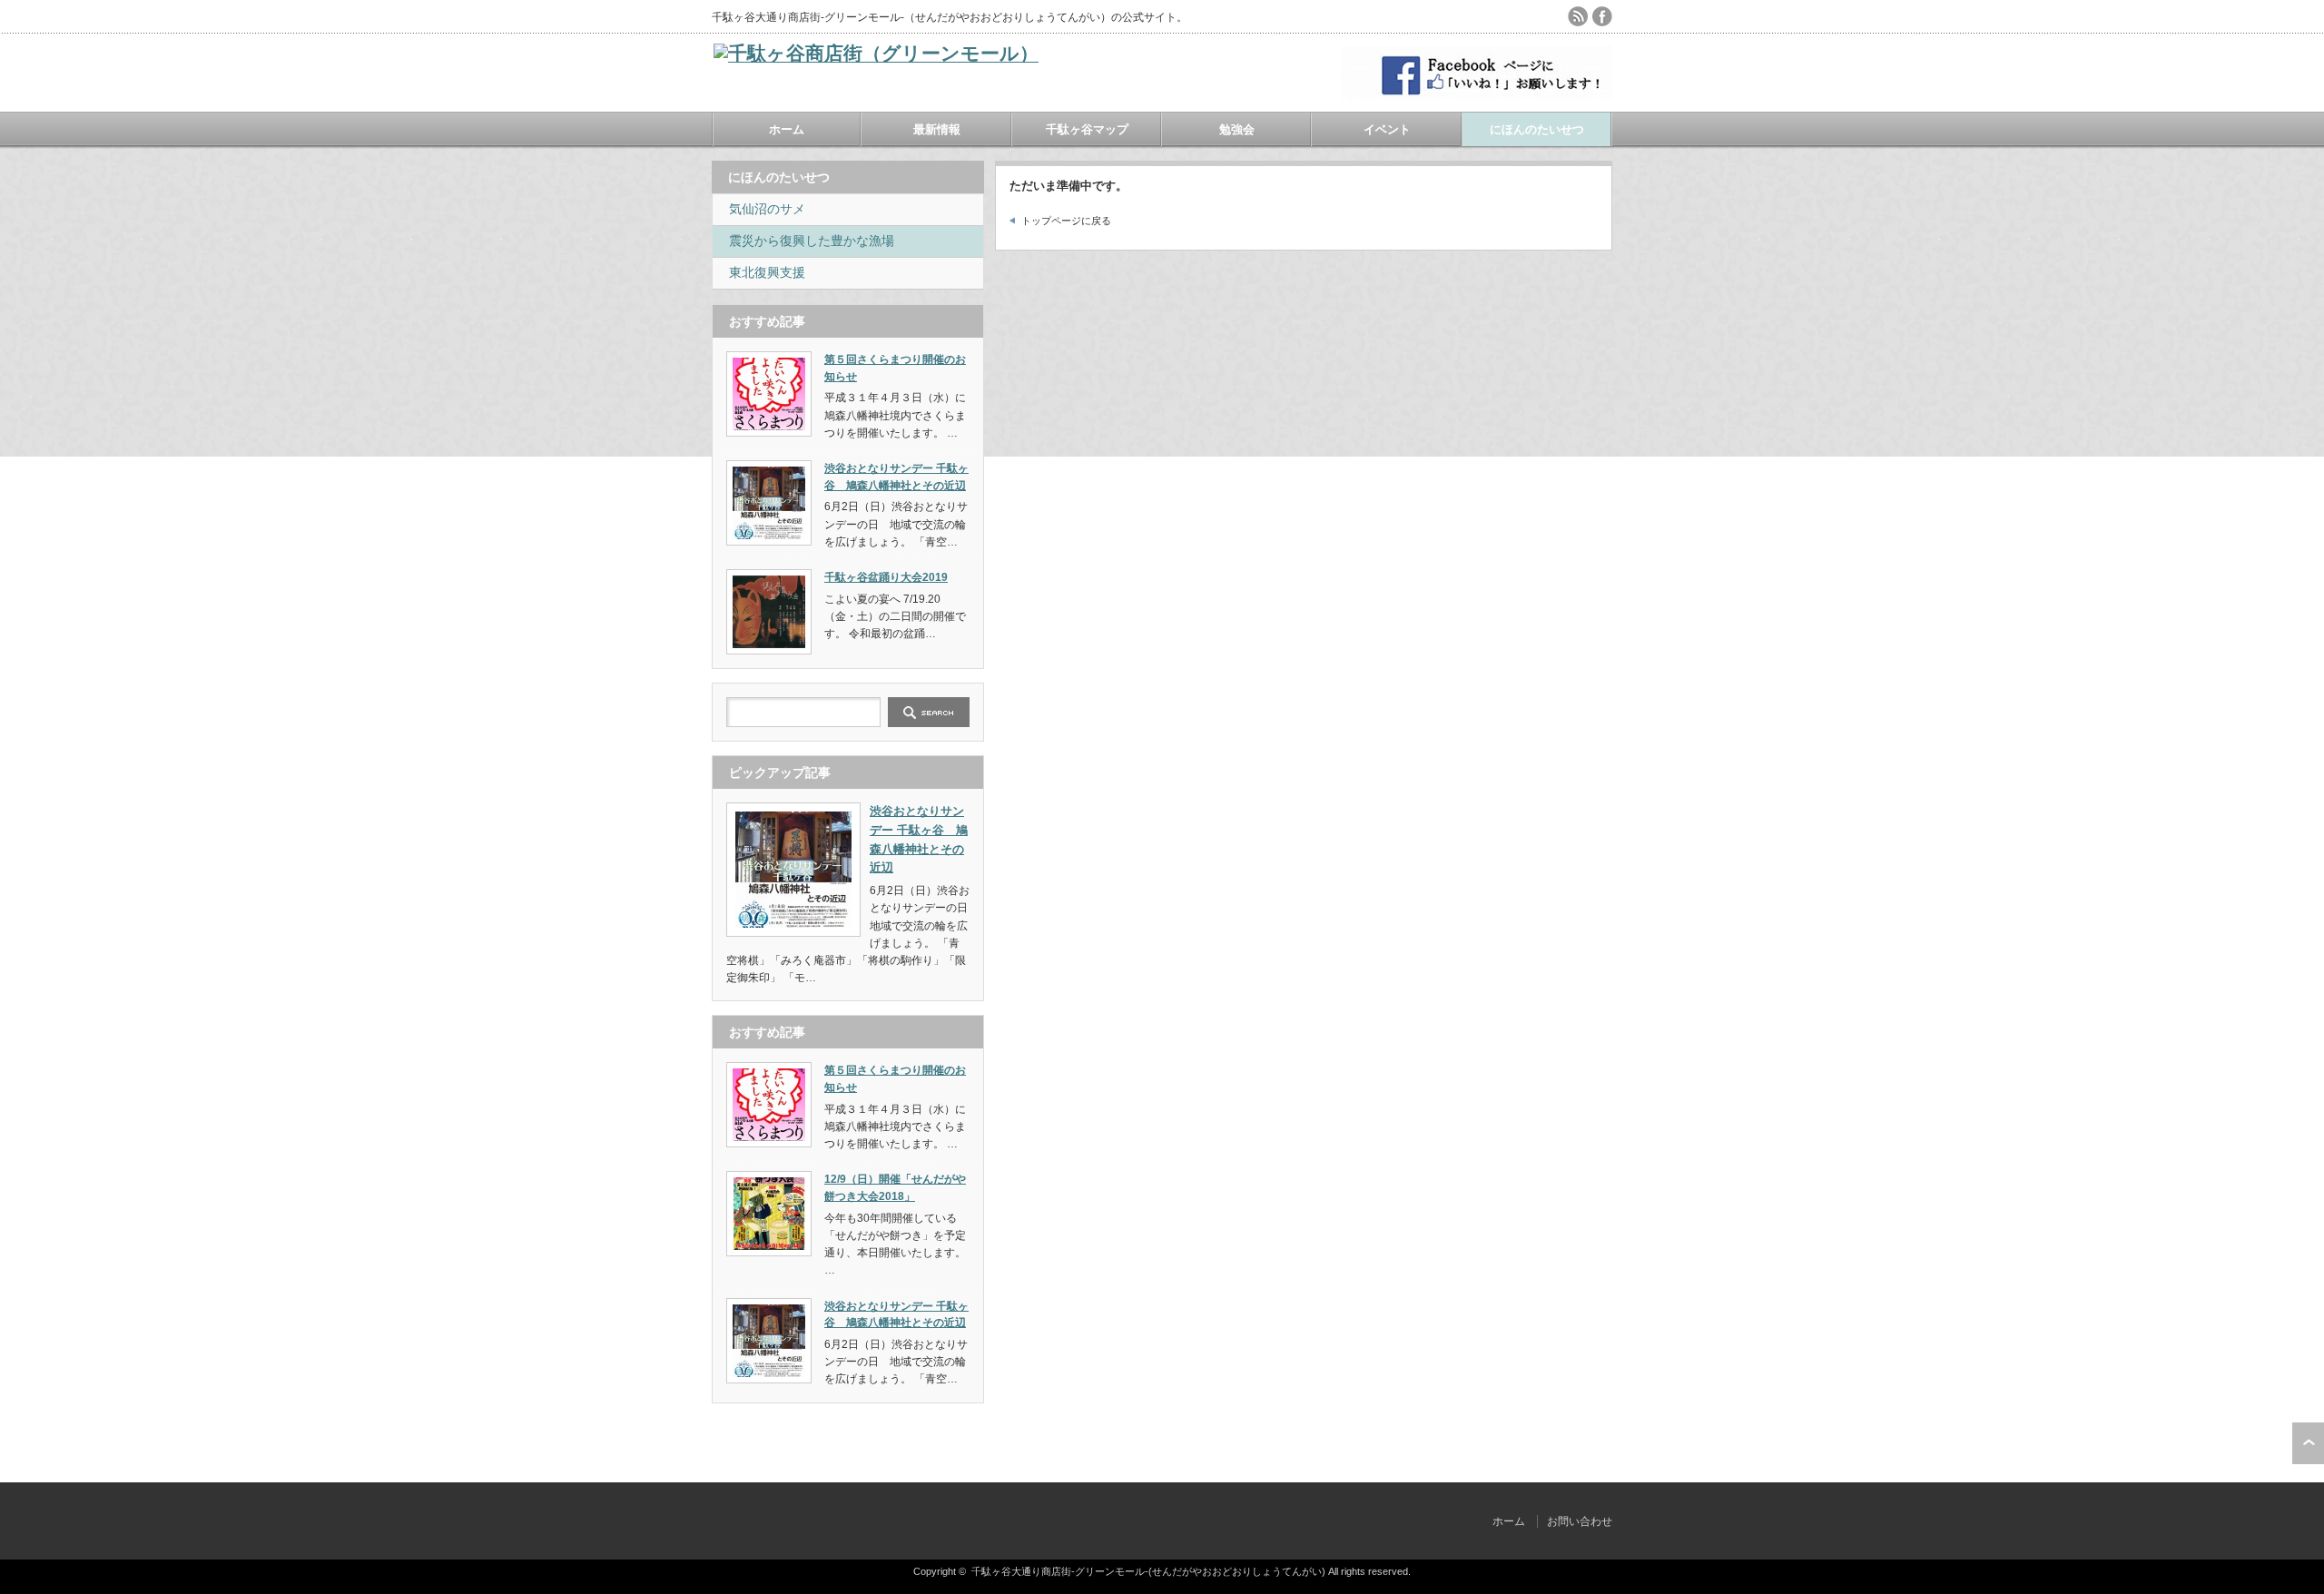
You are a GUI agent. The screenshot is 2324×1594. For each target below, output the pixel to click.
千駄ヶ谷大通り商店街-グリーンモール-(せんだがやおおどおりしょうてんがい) (1148, 1571)
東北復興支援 (767, 272)
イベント (1387, 129)
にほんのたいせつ (1537, 129)
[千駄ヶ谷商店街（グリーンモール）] (876, 53)
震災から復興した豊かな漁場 (812, 241)
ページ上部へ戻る (2308, 1443)
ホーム (787, 129)
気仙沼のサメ (767, 209)
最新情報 (937, 129)
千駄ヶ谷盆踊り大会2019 (886, 577)
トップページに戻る (1066, 221)
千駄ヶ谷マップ (1087, 129)
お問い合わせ (1580, 1521)
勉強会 (1237, 129)
